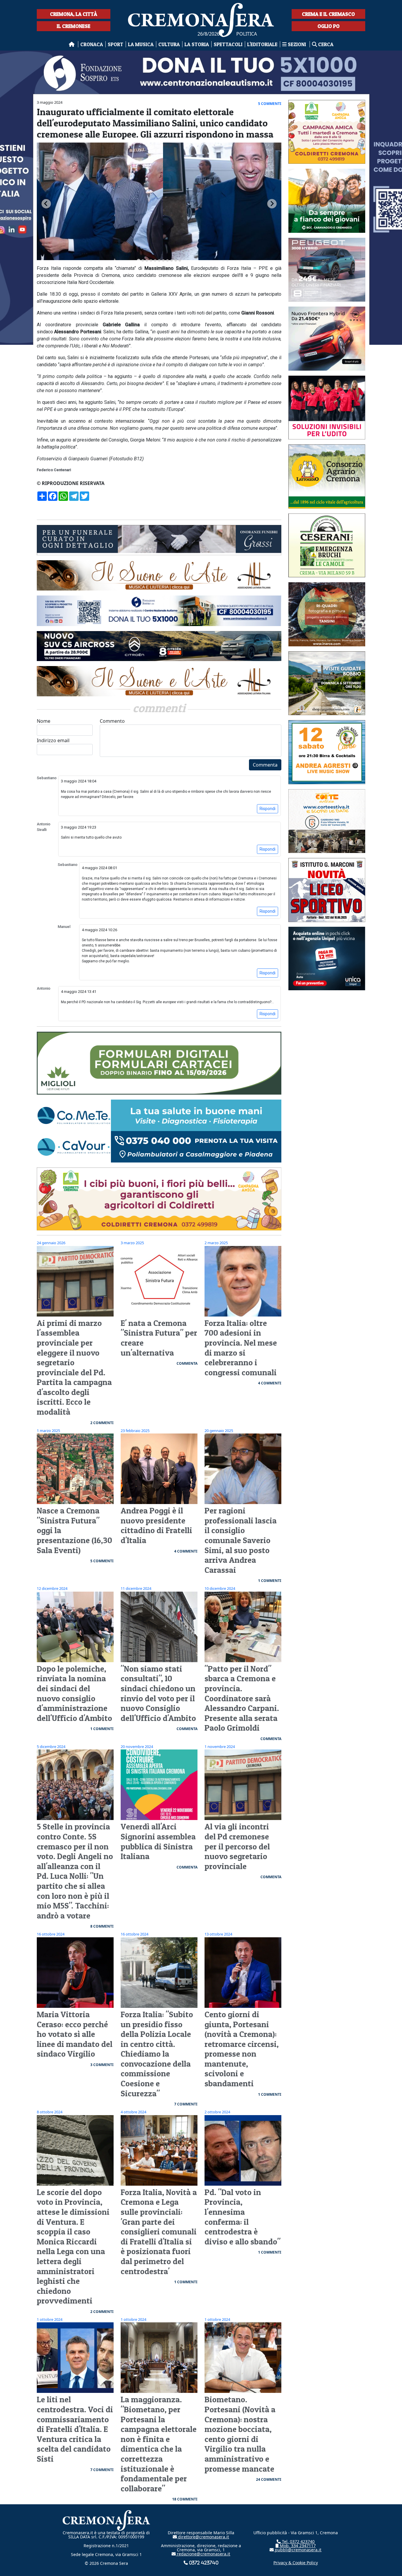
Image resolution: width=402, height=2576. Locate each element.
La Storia (197, 44)
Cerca (325, 44)
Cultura (169, 44)
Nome (44, 721)
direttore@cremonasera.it (203, 2537)
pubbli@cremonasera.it (298, 2550)
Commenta (265, 765)
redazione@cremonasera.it (203, 2554)
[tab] (139, 260)
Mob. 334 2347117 (297, 2546)
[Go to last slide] (46, 204)
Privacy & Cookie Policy (296, 2563)
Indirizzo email (53, 740)
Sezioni (297, 44)
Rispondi (268, 809)
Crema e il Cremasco (328, 14)
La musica (141, 44)
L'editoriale (262, 44)
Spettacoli (228, 44)
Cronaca (92, 44)
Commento (112, 721)
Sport (116, 44)
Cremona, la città (74, 14)
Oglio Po (329, 26)
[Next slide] (272, 204)
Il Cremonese (74, 26)
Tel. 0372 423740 (298, 2541)
